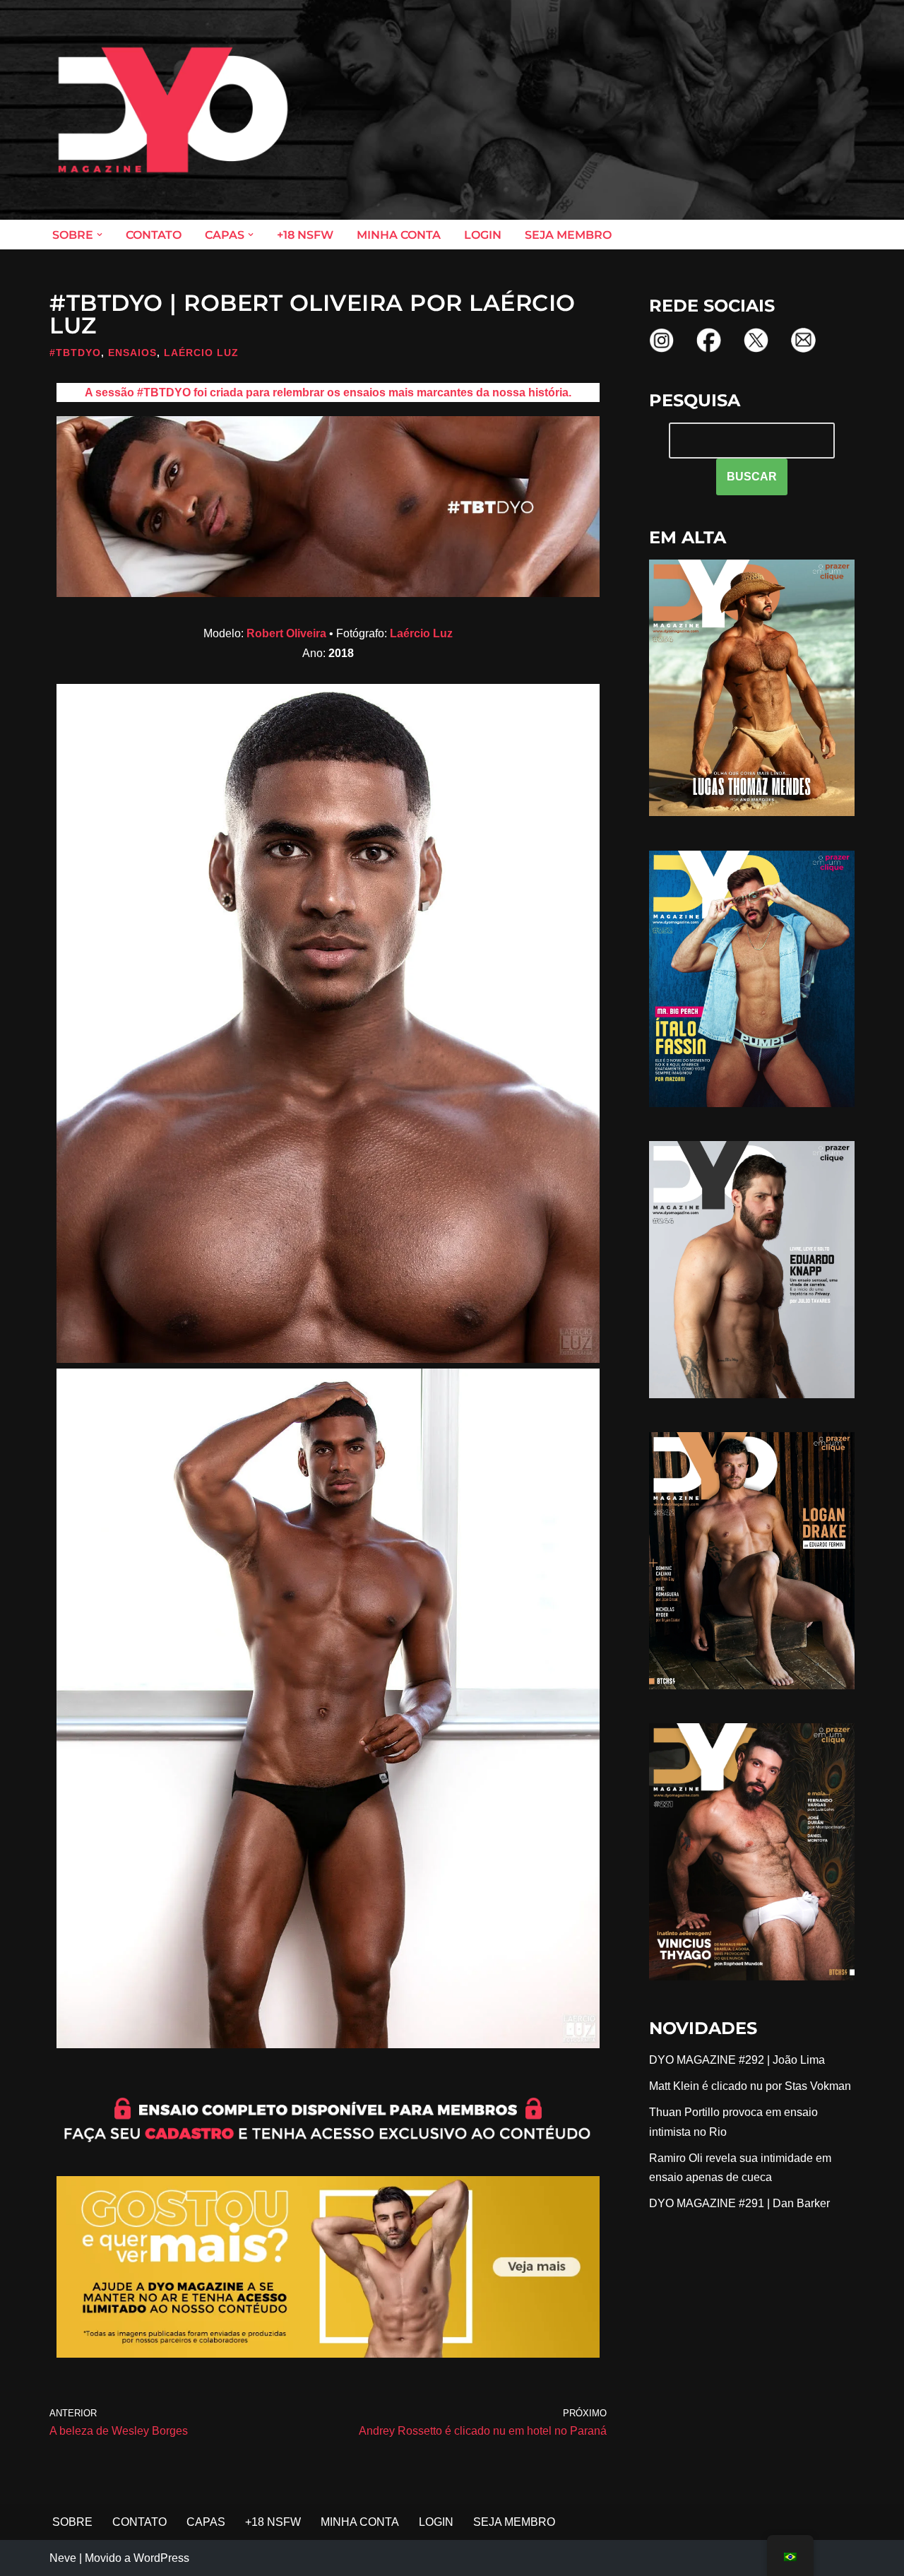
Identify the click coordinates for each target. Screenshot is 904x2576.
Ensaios (132, 353)
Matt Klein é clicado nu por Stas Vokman (750, 2086)
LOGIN (483, 235)
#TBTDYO (75, 353)
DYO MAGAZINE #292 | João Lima (737, 2060)
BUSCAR (752, 477)
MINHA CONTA (399, 235)
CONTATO (154, 235)
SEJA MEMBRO (568, 235)
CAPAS (206, 2522)
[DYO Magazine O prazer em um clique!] (173, 110)
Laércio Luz (201, 353)
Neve (63, 2558)
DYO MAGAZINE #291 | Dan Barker (739, 2203)
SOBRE (72, 2522)
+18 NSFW (305, 235)
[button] (100, 235)
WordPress (161, 2558)
